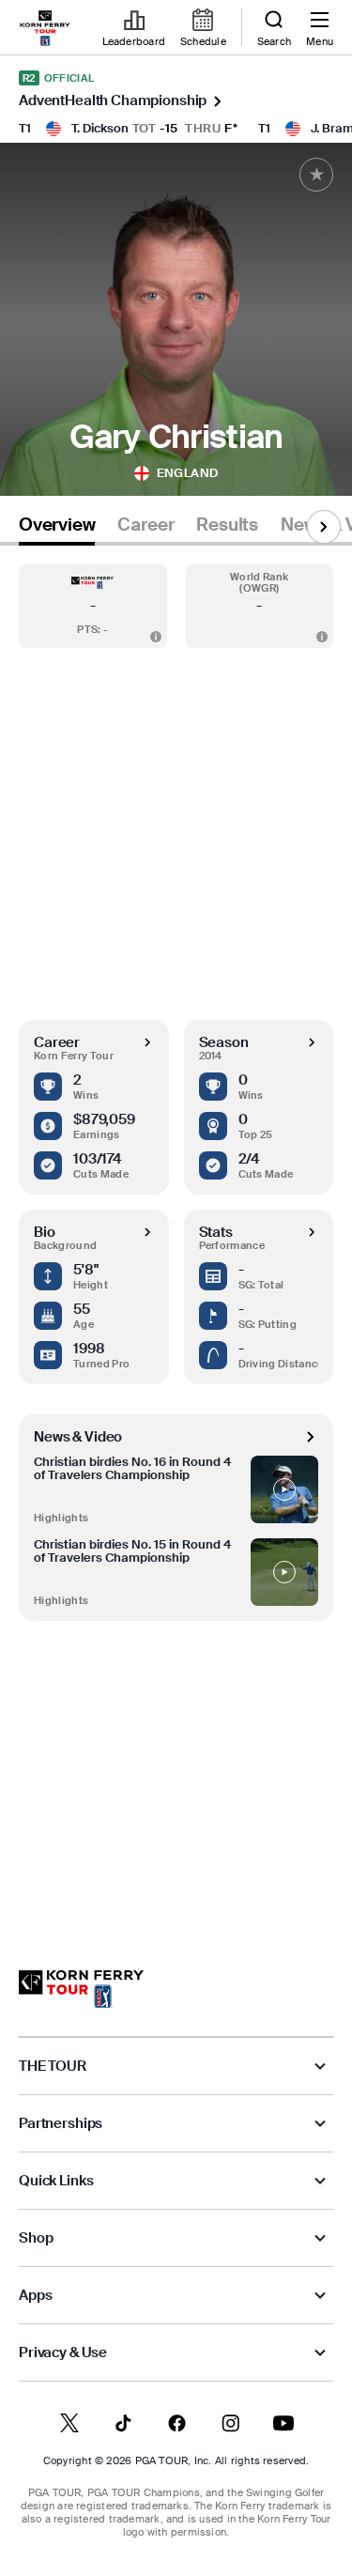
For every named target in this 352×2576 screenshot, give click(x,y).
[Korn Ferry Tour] (81, 1989)
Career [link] (145, 525)
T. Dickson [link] (100, 128)
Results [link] (227, 525)
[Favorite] (316, 175)
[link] (45, 28)
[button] (93, 606)
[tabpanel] (176, 1239)
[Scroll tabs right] (324, 527)
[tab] (57, 528)
